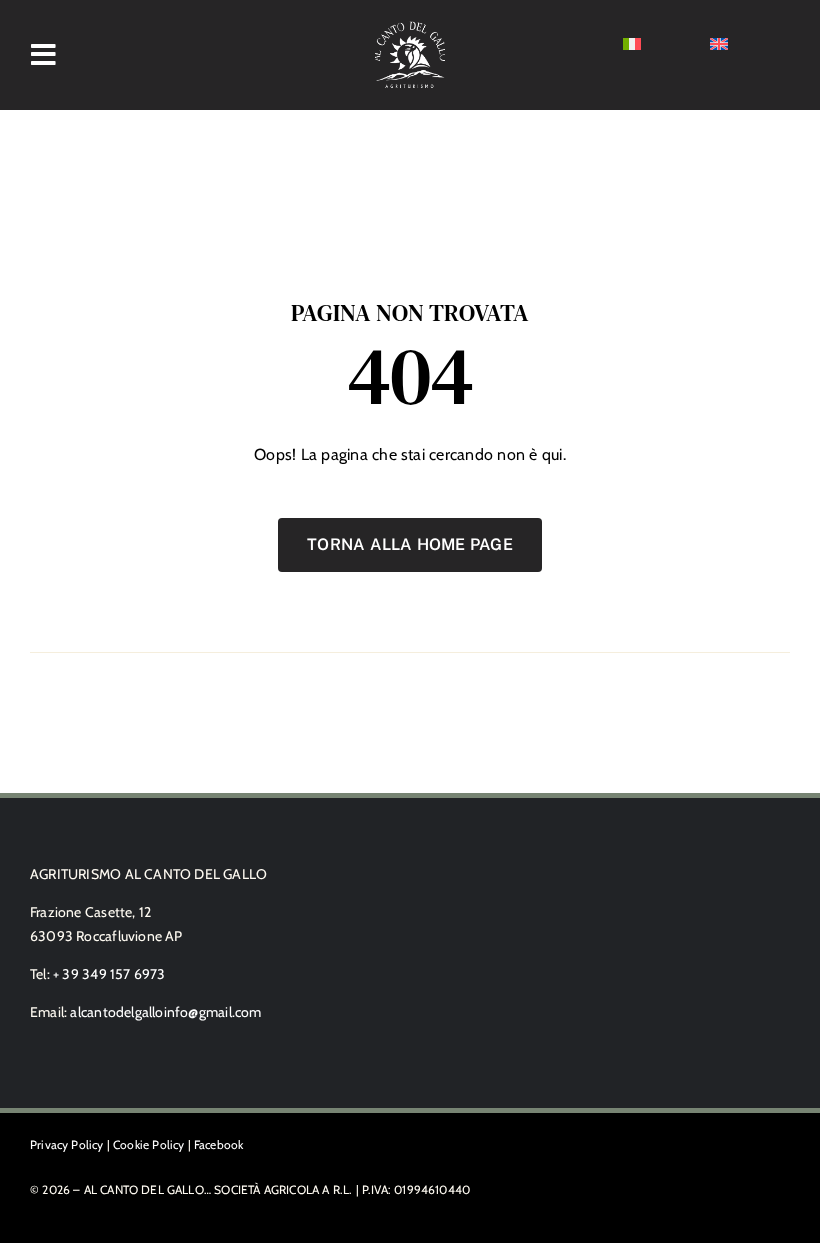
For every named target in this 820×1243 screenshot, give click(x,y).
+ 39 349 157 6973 (109, 974)
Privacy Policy (67, 1144)
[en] (719, 45)
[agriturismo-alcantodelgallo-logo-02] (410, 27)
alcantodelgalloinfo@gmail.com (165, 1012)
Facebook (218, 1144)
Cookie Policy (148, 1144)
